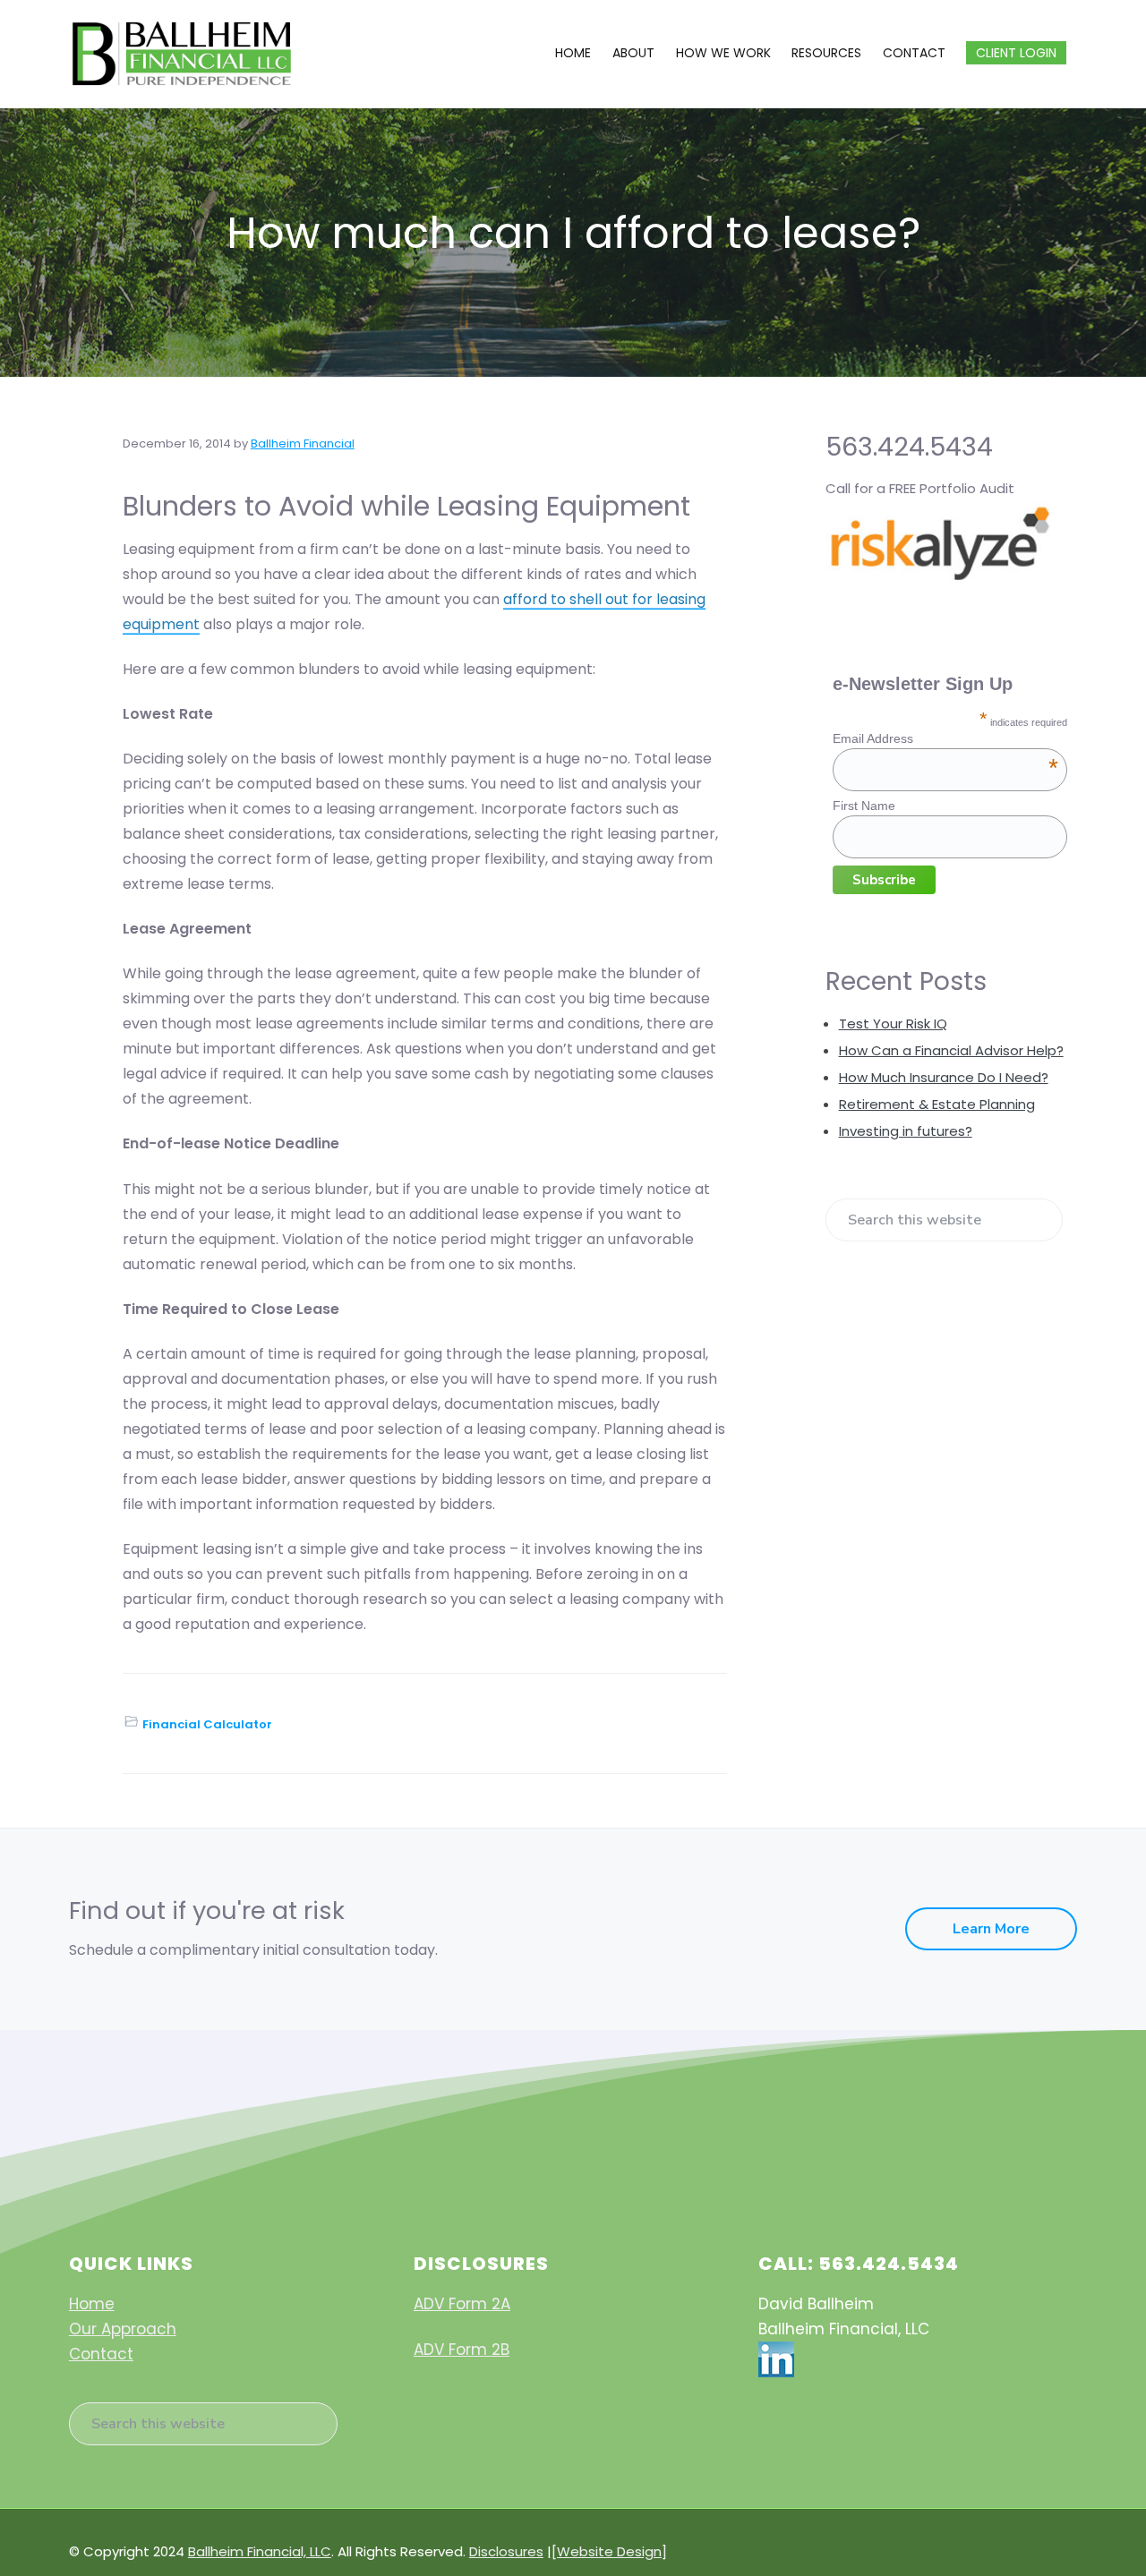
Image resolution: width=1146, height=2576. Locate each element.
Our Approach (123, 2329)
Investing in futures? (906, 1131)
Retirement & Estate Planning (937, 1104)
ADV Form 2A (462, 2304)
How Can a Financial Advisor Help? (951, 1050)
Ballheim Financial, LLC (260, 2551)
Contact (101, 2354)
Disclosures (506, 2551)
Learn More (991, 1929)
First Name (864, 806)
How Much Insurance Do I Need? (944, 1077)
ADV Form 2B (462, 2350)
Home (92, 2304)
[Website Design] (609, 2551)
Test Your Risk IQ (893, 1024)
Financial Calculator (207, 1724)
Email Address (945, 738)
